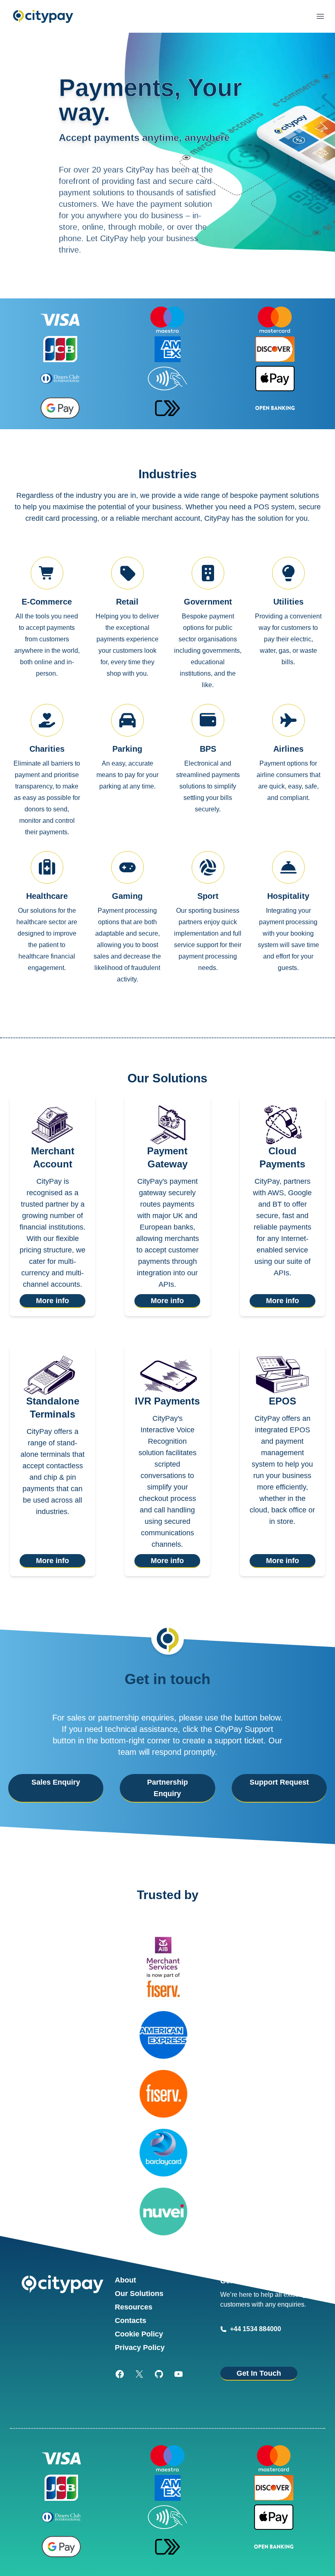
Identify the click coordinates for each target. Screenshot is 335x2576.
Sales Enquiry (56, 1782)
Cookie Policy (139, 2334)
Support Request (279, 1782)
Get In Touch (259, 2373)
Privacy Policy (140, 2348)
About (125, 2280)
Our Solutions (139, 2294)
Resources (134, 2307)
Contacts (131, 2321)
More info (52, 1301)
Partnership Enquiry (167, 1788)
